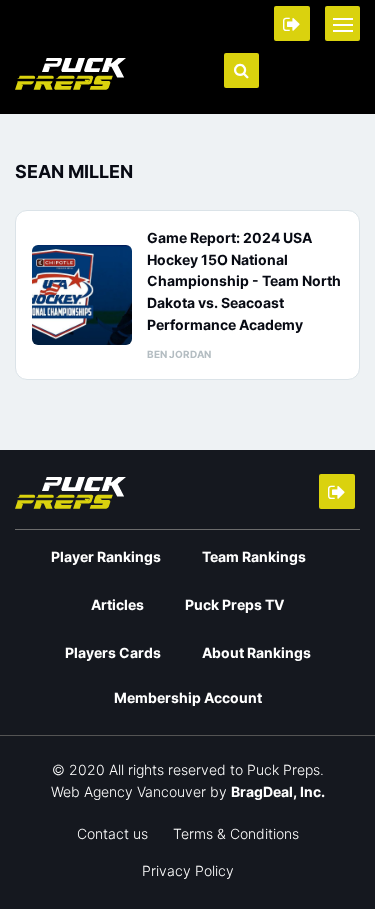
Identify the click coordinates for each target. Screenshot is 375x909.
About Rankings (256, 652)
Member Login (292, 23)
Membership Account (188, 697)
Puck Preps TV (234, 604)
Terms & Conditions (236, 833)
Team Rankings (254, 556)
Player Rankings (106, 556)
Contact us (112, 833)
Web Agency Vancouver (128, 791)
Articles (117, 604)
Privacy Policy (188, 870)
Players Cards (113, 652)
